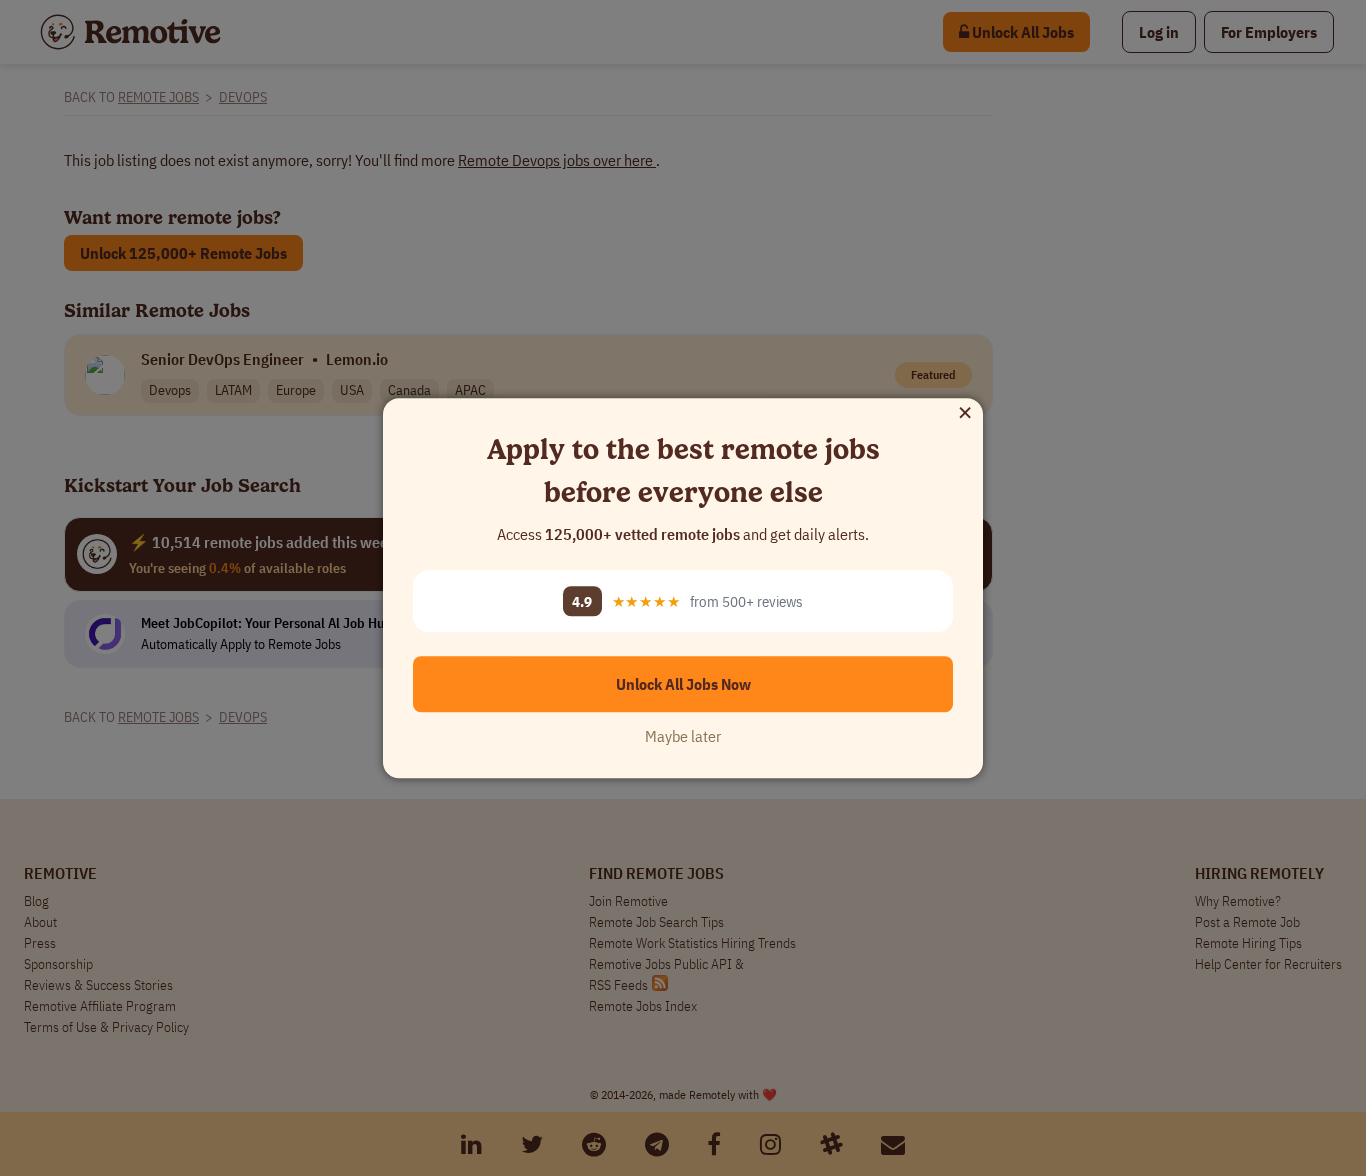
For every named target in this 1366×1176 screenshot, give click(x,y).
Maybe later (683, 736)
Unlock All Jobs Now (683, 684)
